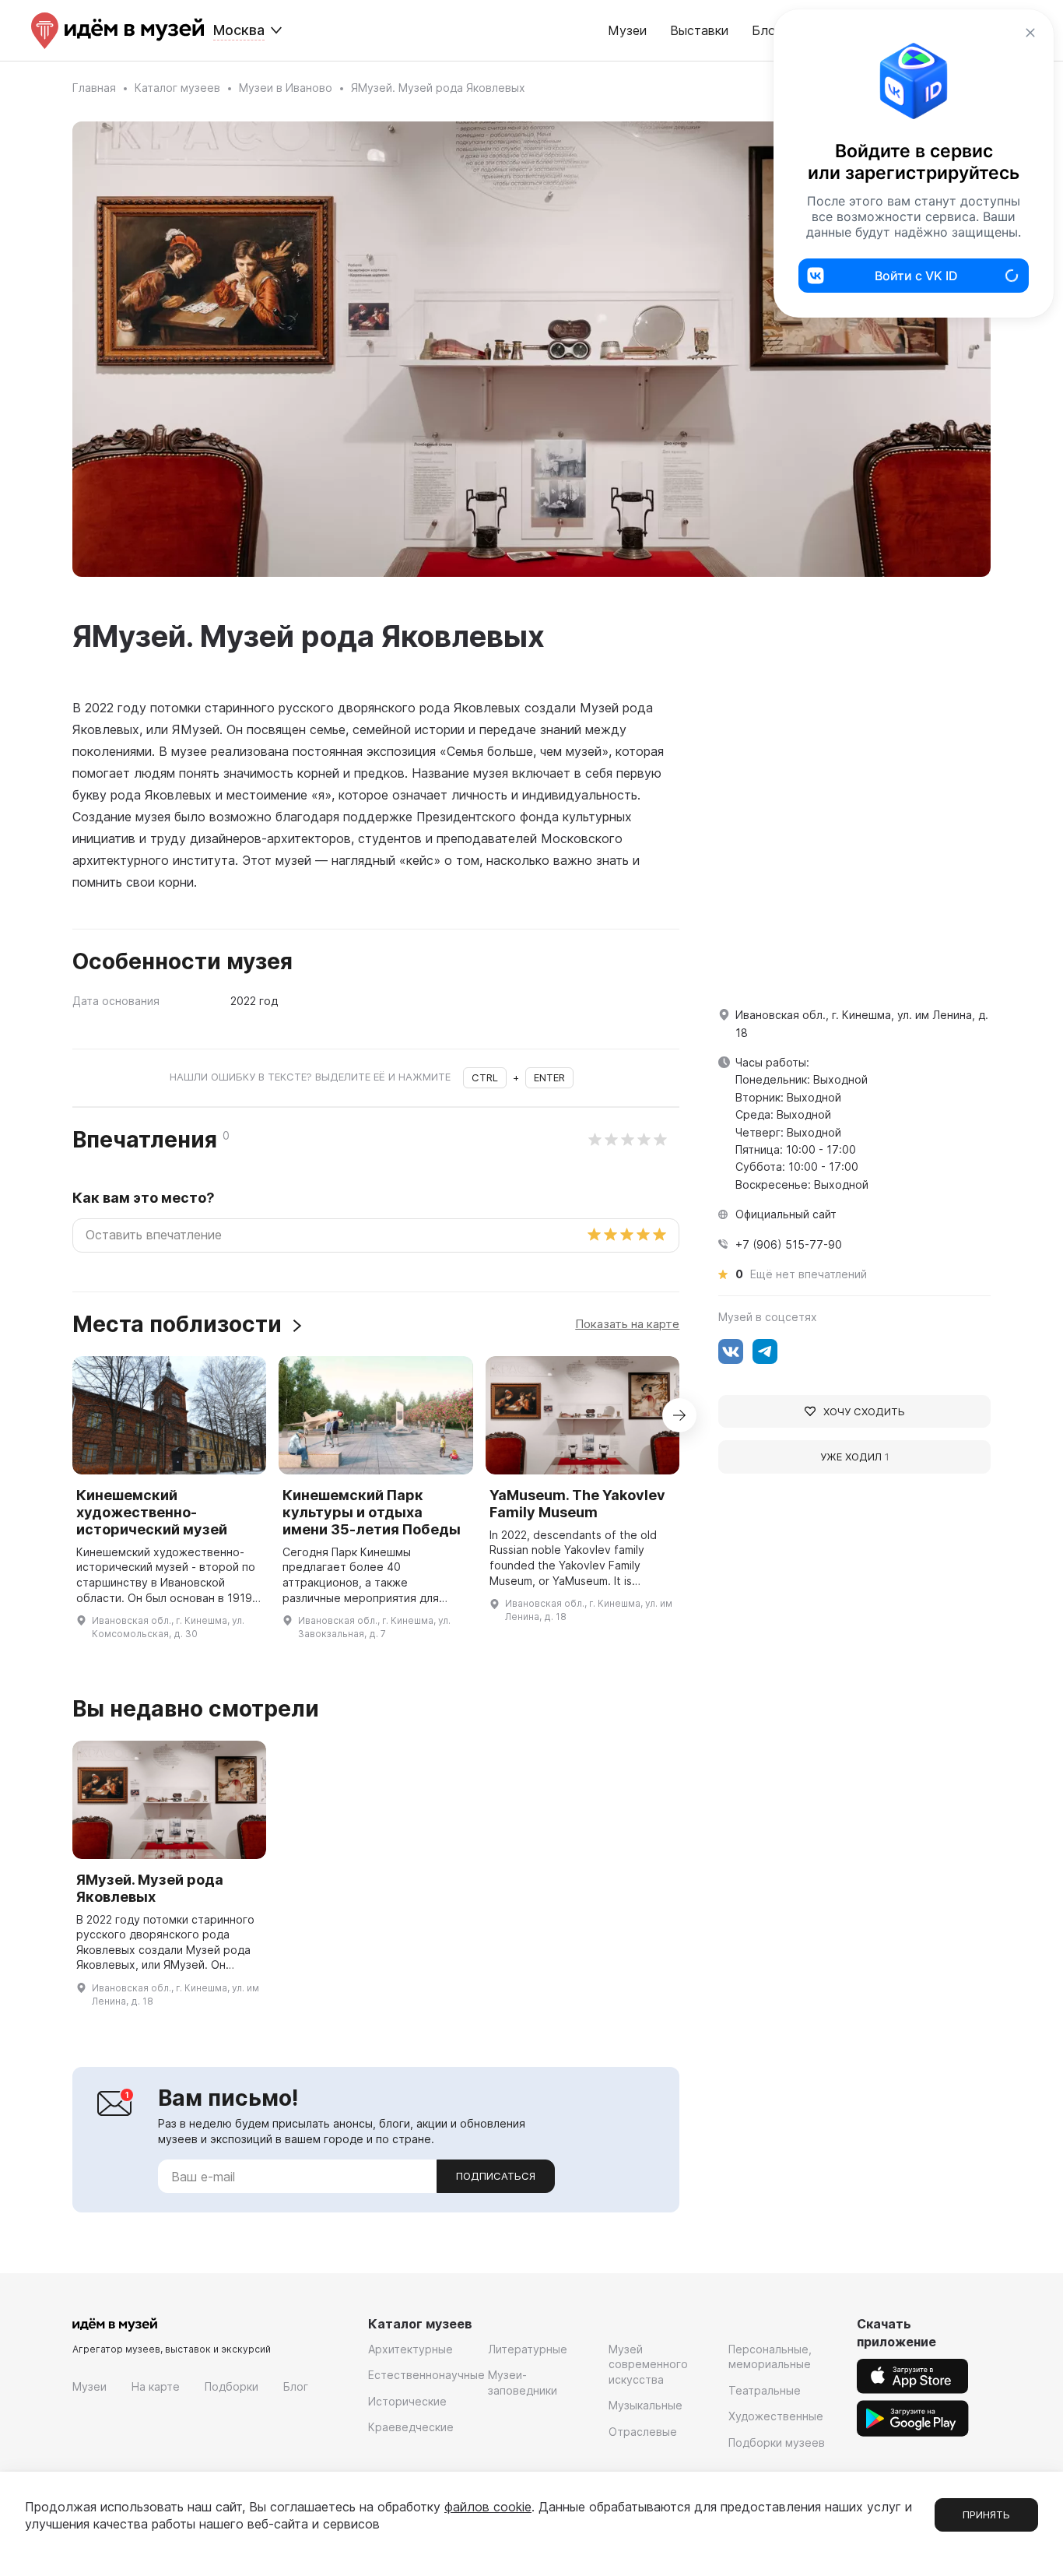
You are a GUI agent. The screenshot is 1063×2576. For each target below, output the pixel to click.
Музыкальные (646, 2405)
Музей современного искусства (648, 2364)
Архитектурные (410, 2349)
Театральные (765, 2390)
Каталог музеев (177, 88)
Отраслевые (643, 2432)
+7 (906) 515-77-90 (789, 1244)
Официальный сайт (786, 1214)
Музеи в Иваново (286, 88)
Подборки (232, 2386)
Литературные (528, 2349)
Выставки (699, 30)
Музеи (627, 30)
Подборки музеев (777, 2442)
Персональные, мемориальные (770, 2357)
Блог (296, 2386)
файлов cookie (488, 2507)
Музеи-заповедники (523, 2383)
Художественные (776, 2416)
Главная (94, 88)
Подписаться (496, 2176)
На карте (156, 2386)
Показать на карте (627, 1324)
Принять (986, 2514)
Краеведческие (411, 2427)
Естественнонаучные (426, 2375)
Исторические (407, 2401)
